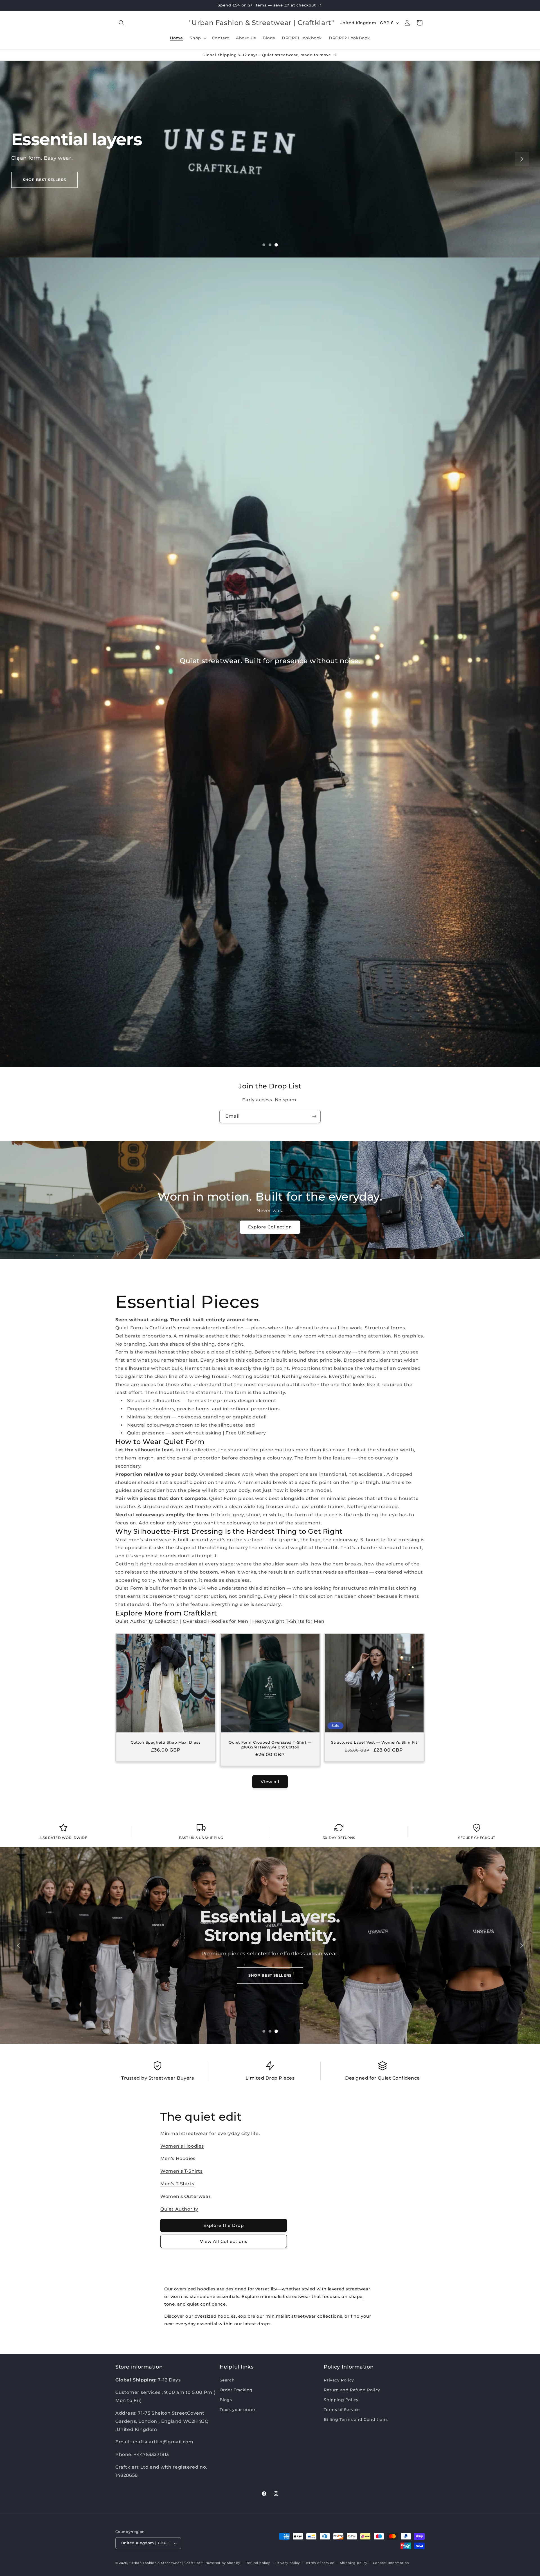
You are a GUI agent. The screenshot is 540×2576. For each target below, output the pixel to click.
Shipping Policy (341, 2400)
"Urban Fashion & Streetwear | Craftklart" (166, 2563)
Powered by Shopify (222, 2563)
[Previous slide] (18, 159)
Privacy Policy (339, 2380)
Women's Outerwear (185, 2196)
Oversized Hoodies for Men (215, 1621)
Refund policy (258, 2563)
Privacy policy (288, 2563)
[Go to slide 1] (264, 245)
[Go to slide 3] (276, 245)
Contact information (391, 2563)
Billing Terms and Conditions (356, 2419)
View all (270, 1782)
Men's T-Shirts (177, 2184)
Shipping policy (354, 2563)
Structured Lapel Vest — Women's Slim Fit (374, 1742)
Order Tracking (236, 2390)
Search (227, 2380)
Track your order (238, 2410)
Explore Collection (270, 1227)
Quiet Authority (179, 2209)
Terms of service (320, 2563)
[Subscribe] (314, 1116)
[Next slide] (522, 159)
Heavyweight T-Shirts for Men (288, 1621)
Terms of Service (342, 2410)
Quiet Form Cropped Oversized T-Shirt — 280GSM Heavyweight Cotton (270, 1744)
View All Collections (224, 2241)
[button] (121, 23)
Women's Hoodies (182, 2146)
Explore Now (39, 189)
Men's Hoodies (178, 2158)
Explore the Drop (224, 2225)
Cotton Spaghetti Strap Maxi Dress (166, 1742)
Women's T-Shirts (182, 2171)
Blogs (226, 2400)
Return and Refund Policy (352, 2390)
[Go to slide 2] (270, 245)
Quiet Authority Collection (147, 1621)
